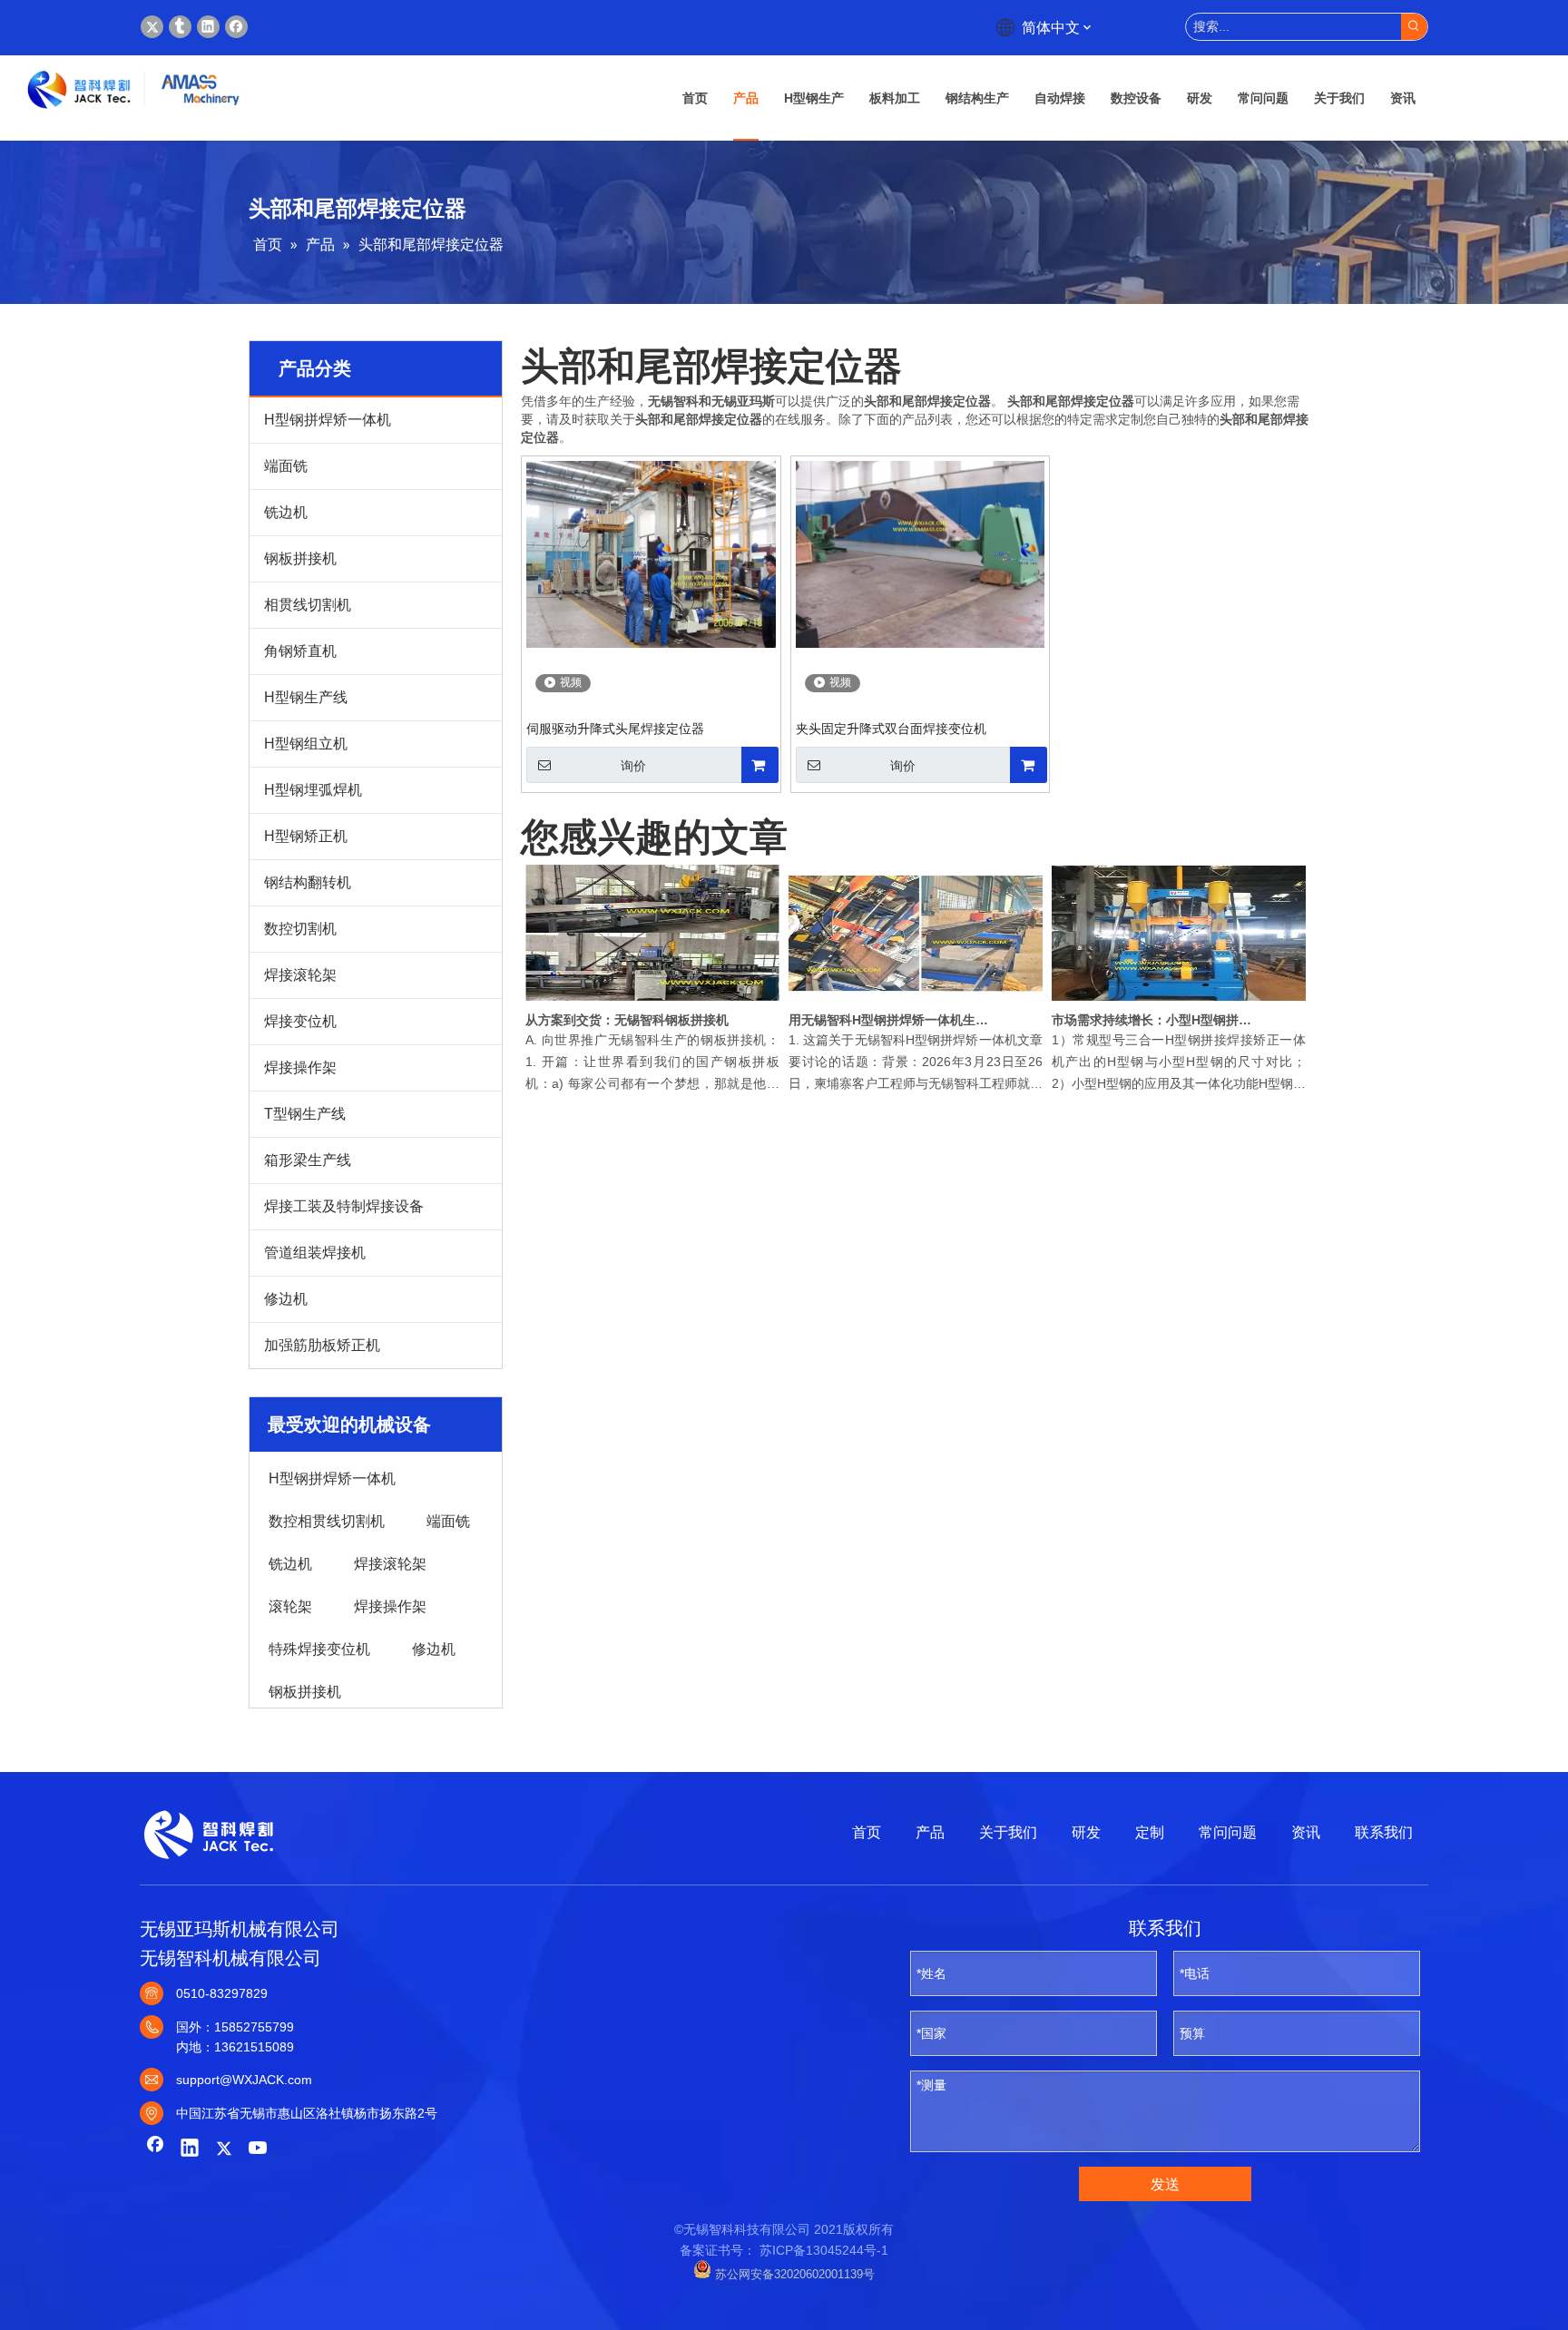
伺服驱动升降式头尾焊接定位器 (615, 729)
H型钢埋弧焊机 (313, 790)
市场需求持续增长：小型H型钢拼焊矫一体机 (1154, 1020)
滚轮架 (290, 1605)
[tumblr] (180, 27)
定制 (1150, 1832)
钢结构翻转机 (308, 882)
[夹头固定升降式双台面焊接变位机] (921, 553)
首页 (867, 1832)
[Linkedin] (208, 27)
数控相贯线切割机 (327, 1520)
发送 (1165, 2184)
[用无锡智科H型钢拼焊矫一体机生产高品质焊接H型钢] (916, 1001)
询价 (633, 766)
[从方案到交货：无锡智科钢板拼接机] (652, 1001)
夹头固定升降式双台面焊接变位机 (891, 729)
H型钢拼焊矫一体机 (328, 420)
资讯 (1306, 1832)
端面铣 (286, 466)
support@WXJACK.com (244, 2080)
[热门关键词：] (1414, 27)
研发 (1086, 1832)
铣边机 (286, 512)
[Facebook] (236, 27)
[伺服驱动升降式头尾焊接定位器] (651, 553)
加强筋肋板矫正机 (322, 1345)
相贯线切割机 (308, 605)
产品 (930, 1832)
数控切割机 (300, 929)
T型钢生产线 (305, 1114)
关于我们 (1008, 1832)
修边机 (286, 1299)
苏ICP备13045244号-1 (824, 2250)
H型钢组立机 (306, 744)
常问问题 (1228, 1832)
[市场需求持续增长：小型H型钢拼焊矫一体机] (1179, 1001)
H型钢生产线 (306, 697)
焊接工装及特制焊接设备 (344, 1206)
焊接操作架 (300, 1067)
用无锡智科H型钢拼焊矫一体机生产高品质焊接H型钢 (891, 1020)
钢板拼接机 (300, 558)
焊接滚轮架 (300, 975)
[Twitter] (152, 27)
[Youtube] (259, 2149)
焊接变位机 (300, 1021)
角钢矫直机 (300, 651)
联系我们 (1384, 1832)
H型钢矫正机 (306, 836)
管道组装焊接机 (315, 1253)
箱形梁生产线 (308, 1160)
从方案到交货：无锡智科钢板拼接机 (627, 1020)
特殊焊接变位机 (319, 1648)
